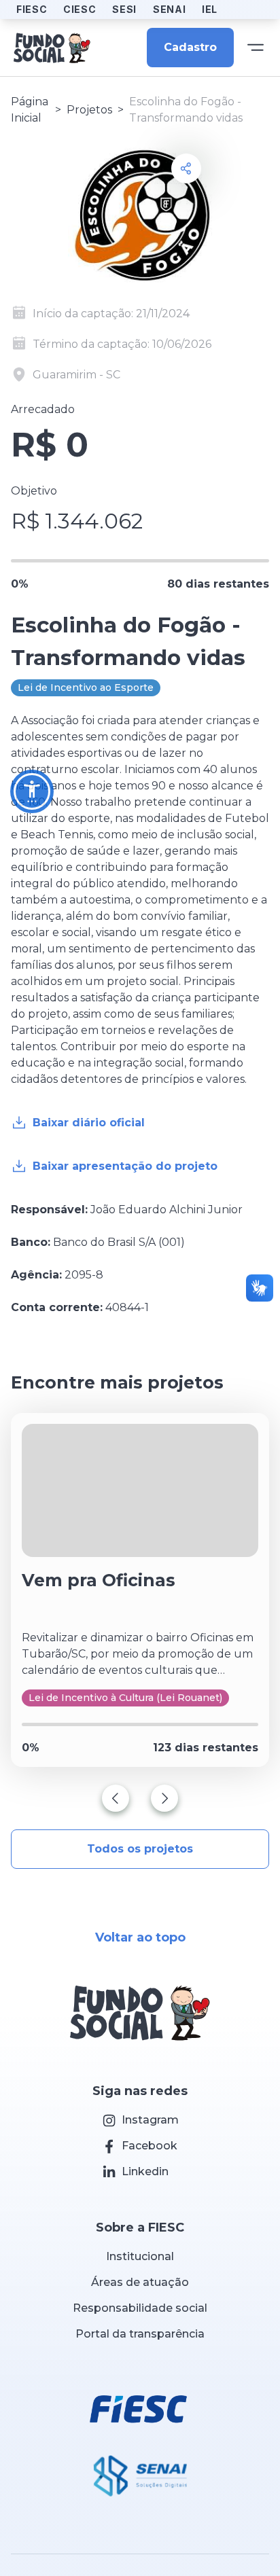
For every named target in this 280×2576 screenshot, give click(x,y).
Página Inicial (30, 110)
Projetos (89, 110)
